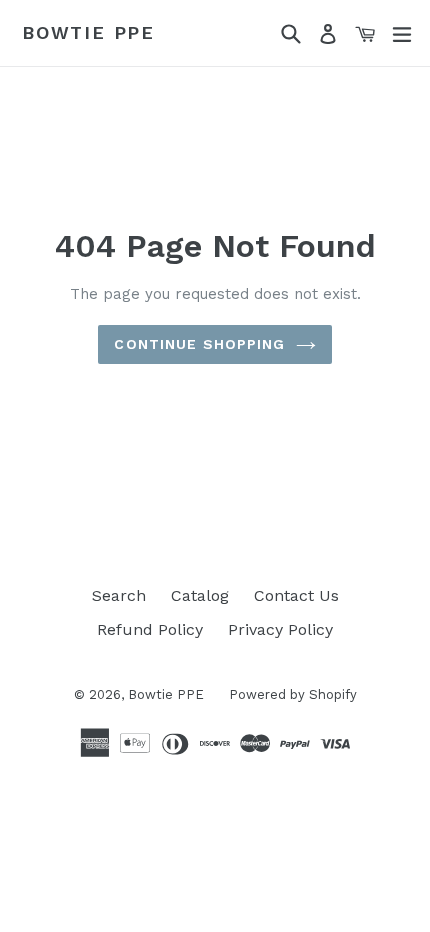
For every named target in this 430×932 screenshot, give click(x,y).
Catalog (200, 595)
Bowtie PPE (88, 32)
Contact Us (296, 595)
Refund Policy (150, 629)
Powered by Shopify (293, 694)
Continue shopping (199, 344)
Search (119, 595)
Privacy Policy (280, 629)
